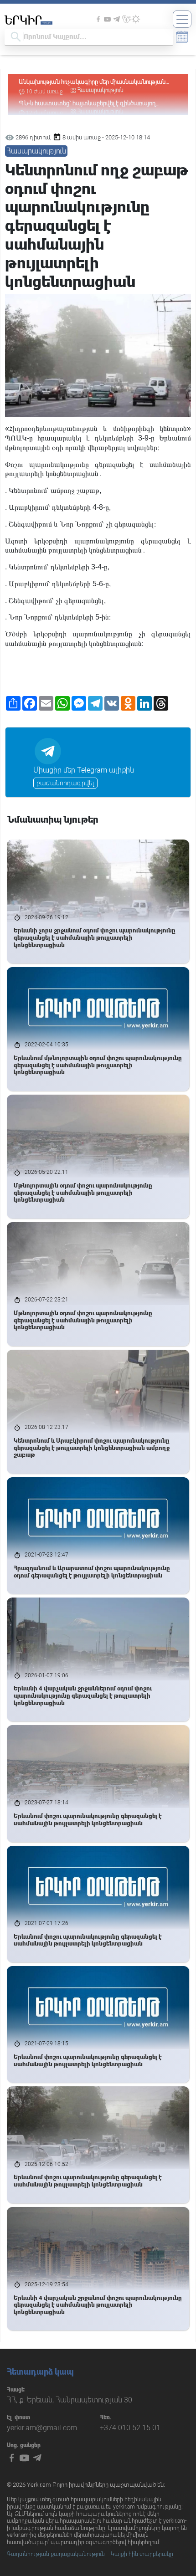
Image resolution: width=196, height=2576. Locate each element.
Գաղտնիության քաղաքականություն (56, 2554)
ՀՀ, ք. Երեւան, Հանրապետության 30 (70, 2400)
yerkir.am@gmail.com (42, 2428)
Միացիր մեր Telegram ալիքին (84, 770)
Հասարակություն (101, 90)
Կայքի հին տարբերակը (142, 2554)
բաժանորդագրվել (65, 783)
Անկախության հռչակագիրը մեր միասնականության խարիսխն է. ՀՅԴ (92, 82)
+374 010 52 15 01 (130, 2428)
